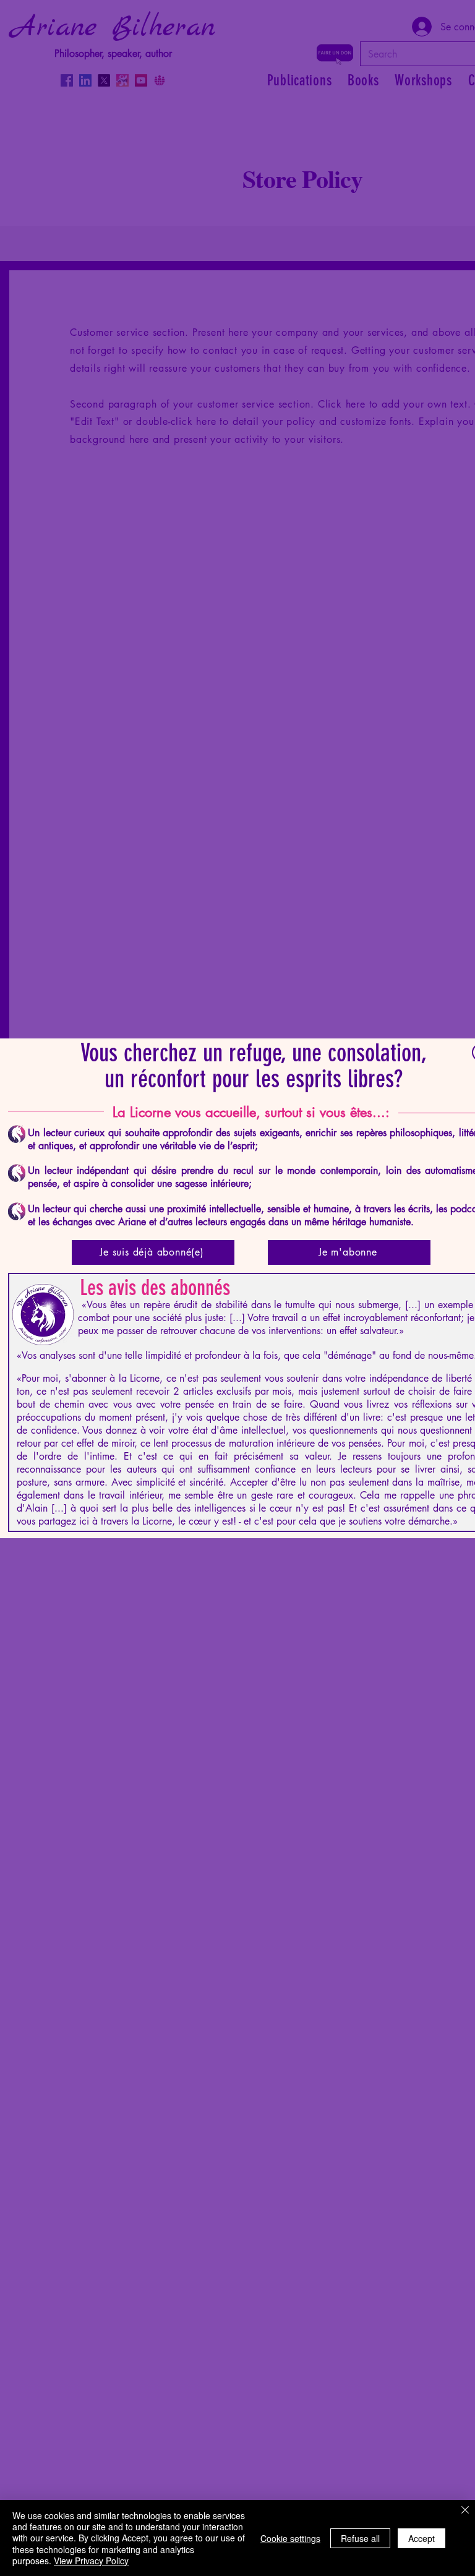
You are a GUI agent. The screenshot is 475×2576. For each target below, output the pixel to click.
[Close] (465, 2511)
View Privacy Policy (91, 2561)
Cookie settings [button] (290, 2538)
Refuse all (360, 2538)
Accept (422, 2538)
